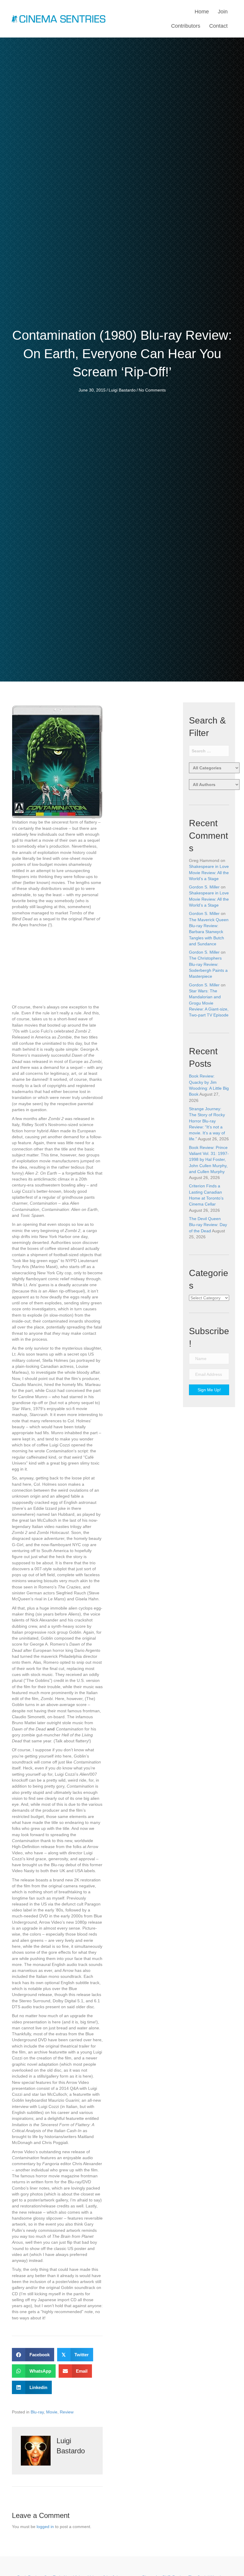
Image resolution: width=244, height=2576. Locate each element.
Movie (52, 2412)
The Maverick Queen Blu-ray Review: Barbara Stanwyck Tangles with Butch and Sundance (209, 932)
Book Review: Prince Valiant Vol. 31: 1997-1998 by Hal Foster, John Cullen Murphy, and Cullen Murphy (209, 1160)
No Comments (152, 390)
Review (67, 2412)
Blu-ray (37, 2412)
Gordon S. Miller (204, 887)
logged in (45, 2527)
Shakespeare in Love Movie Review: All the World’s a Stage (209, 873)
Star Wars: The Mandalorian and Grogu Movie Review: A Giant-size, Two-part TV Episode (209, 1003)
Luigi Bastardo (122, 390)
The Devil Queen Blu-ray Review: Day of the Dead (208, 1225)
